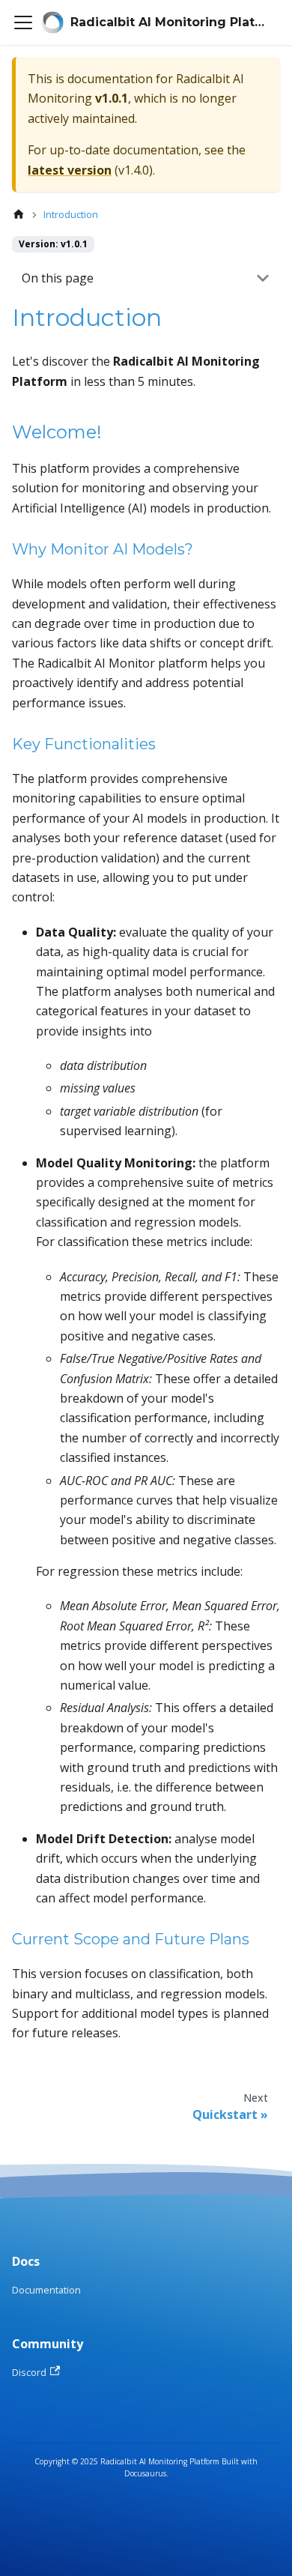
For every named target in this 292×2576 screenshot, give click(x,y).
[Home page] (19, 215)
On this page (58, 278)
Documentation (46, 2290)
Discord (29, 2372)
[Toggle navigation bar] (23, 22)
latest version (70, 170)
